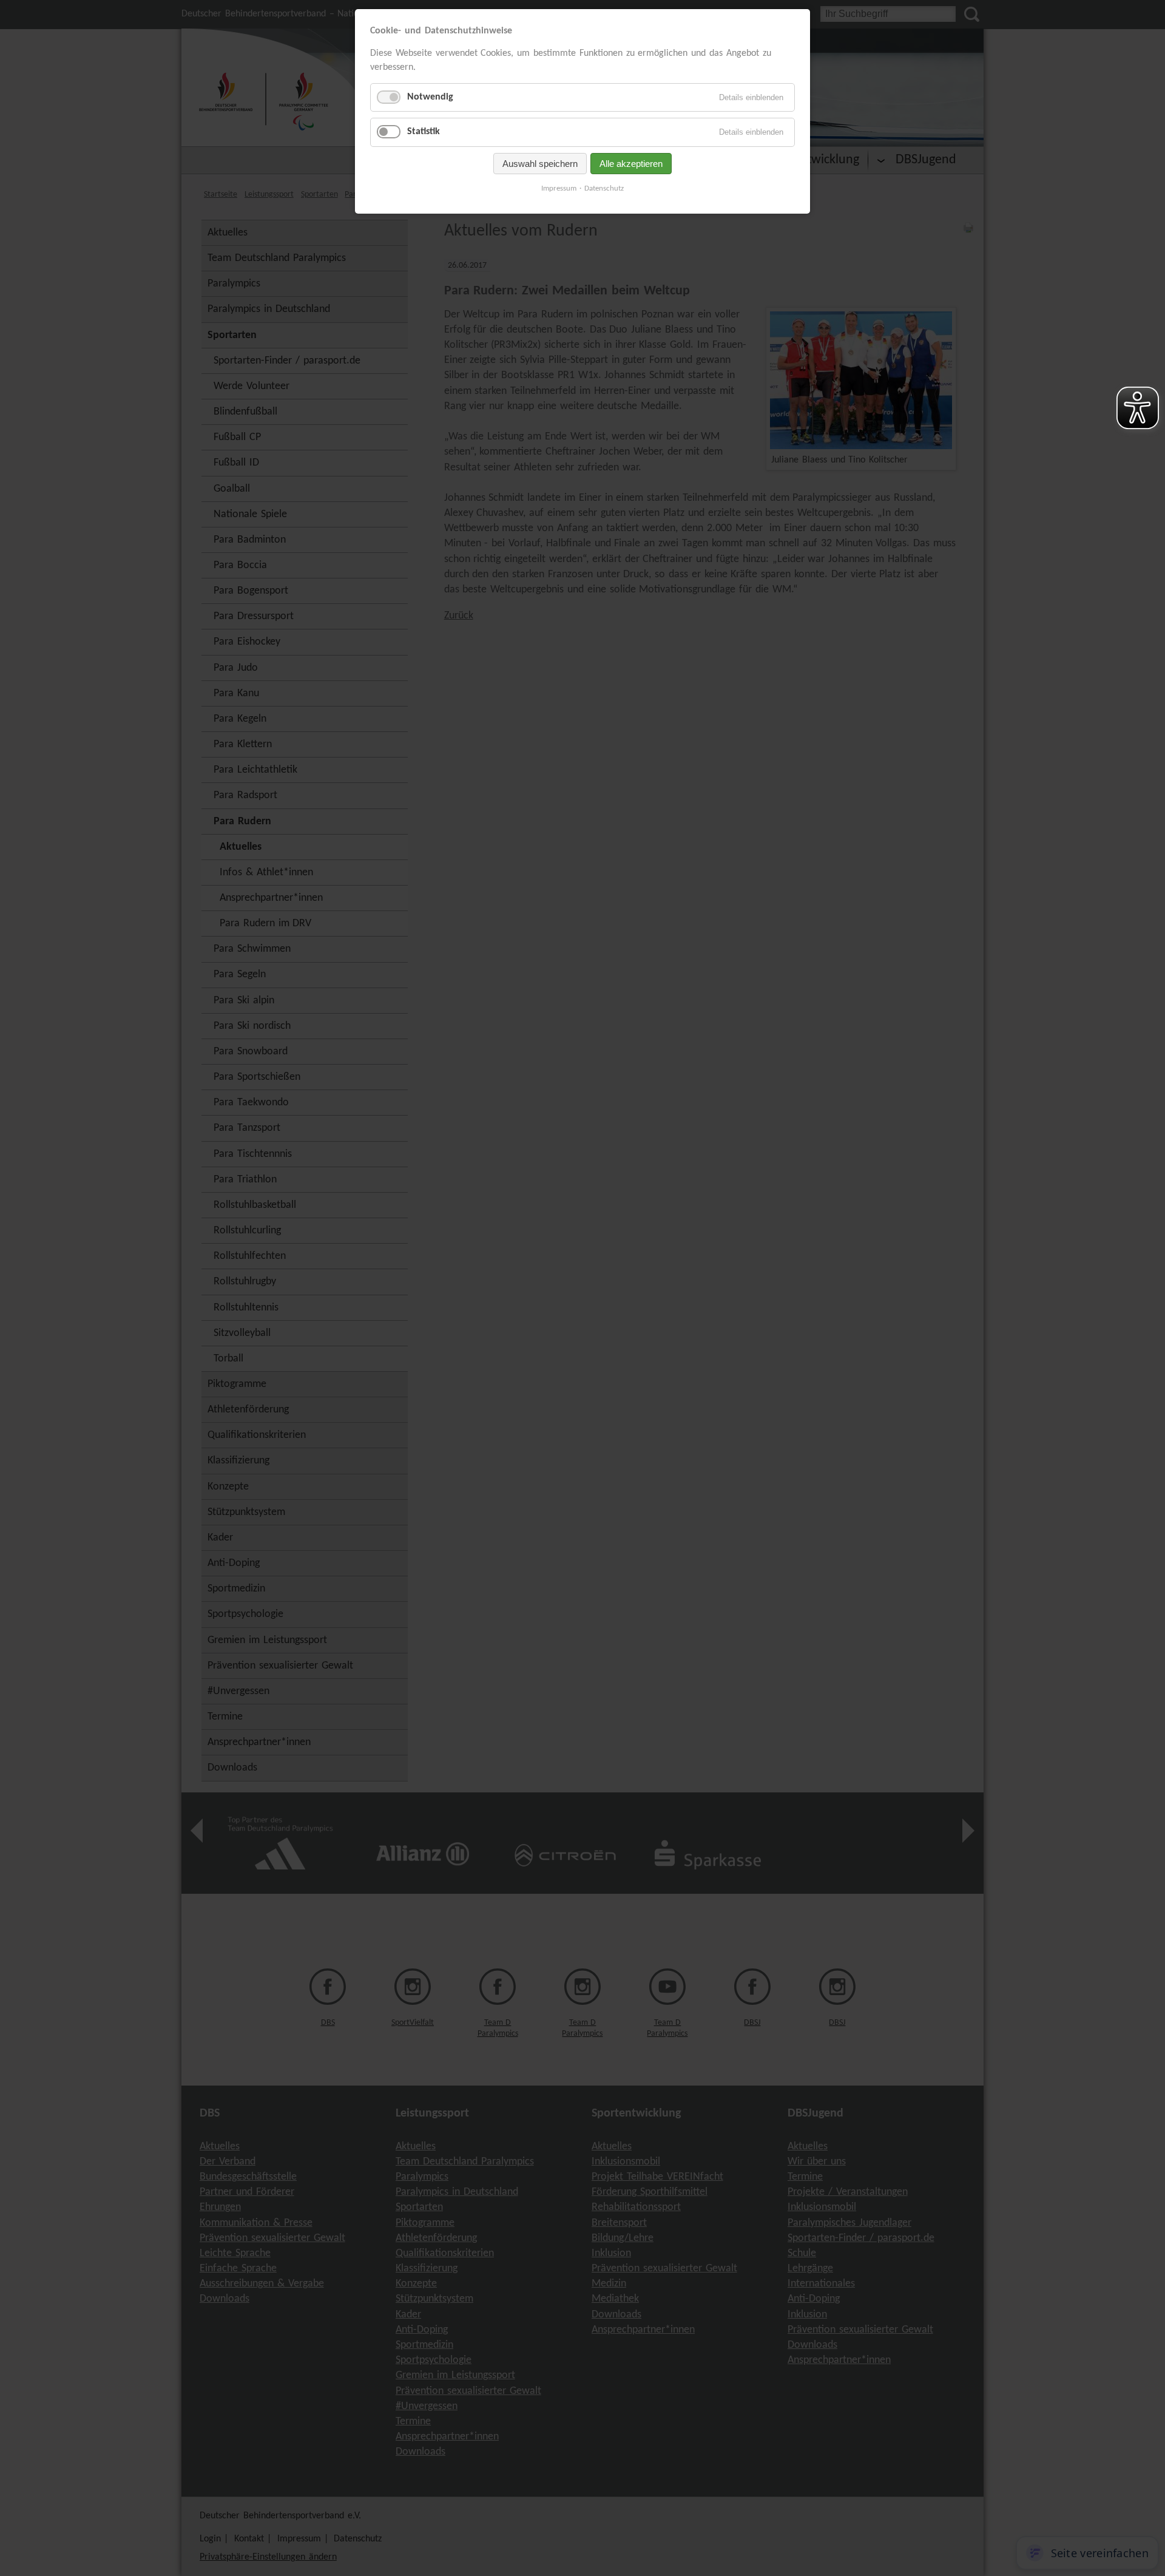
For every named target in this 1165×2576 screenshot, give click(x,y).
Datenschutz (604, 188)
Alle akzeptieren (631, 164)
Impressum (559, 188)
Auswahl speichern (540, 164)
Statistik (424, 132)
